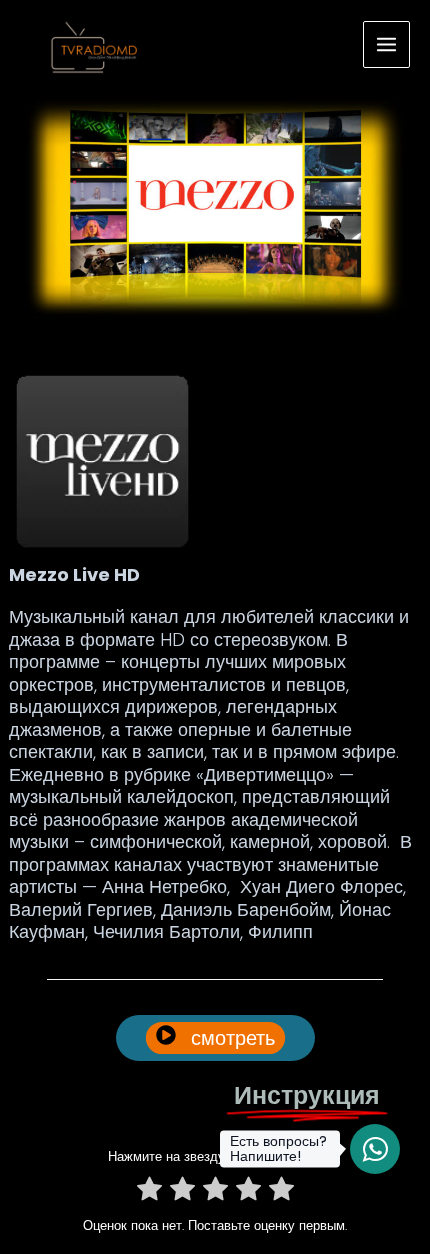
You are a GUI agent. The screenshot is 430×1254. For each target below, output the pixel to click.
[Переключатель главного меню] (387, 45)
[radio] (149, 1192)
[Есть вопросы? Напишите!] (375, 1149)
